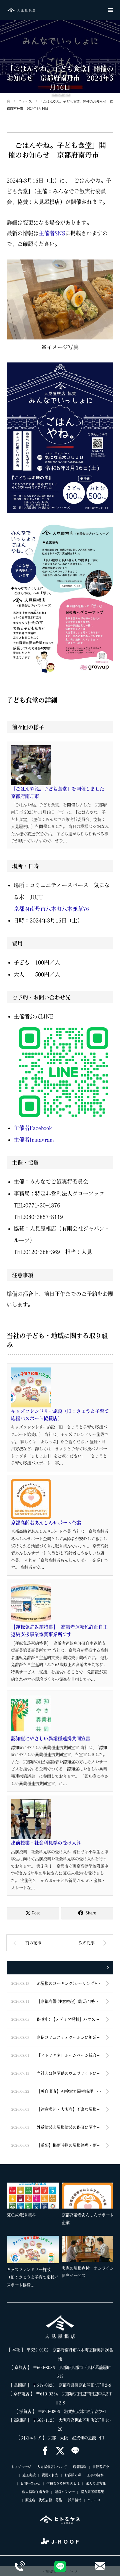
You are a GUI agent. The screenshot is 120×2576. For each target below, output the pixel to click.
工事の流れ (95, 2475)
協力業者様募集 (92, 2492)
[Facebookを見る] (45, 2451)
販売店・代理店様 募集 (44, 2500)
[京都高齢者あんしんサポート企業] (88, 2196)
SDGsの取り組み (21, 2215)
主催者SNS (52, 233)
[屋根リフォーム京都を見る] (60, 2520)
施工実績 (29, 2475)
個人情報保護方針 (35, 2492)
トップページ (21, 2467)
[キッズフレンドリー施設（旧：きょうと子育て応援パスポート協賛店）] (33, 2250)
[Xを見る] (60, 2451)
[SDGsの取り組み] (33, 2196)
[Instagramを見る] (75, 2451)
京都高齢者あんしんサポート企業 (46, 1523)
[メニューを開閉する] (110, 10)
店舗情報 (80, 2467)
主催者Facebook (33, 1128)
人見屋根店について (52, 2467)
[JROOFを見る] (60, 2541)
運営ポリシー (65, 2492)
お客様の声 (73, 2475)
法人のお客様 (96, 2483)
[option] (61, 2236)
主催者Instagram (34, 1140)
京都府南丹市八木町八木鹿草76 (51, 909)
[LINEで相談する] (60, 2566)
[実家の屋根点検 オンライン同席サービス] (88, 2249)
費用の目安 (50, 2475)
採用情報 (75, 2500)
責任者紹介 (101, 2467)
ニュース (94, 2500)
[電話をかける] (20, 2566)
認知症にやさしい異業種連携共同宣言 (51, 1739)
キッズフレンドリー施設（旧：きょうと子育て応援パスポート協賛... (33, 2277)
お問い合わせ (30, 2483)
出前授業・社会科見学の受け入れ (46, 1843)
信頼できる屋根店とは (63, 2483)
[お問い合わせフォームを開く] (100, 2566)
